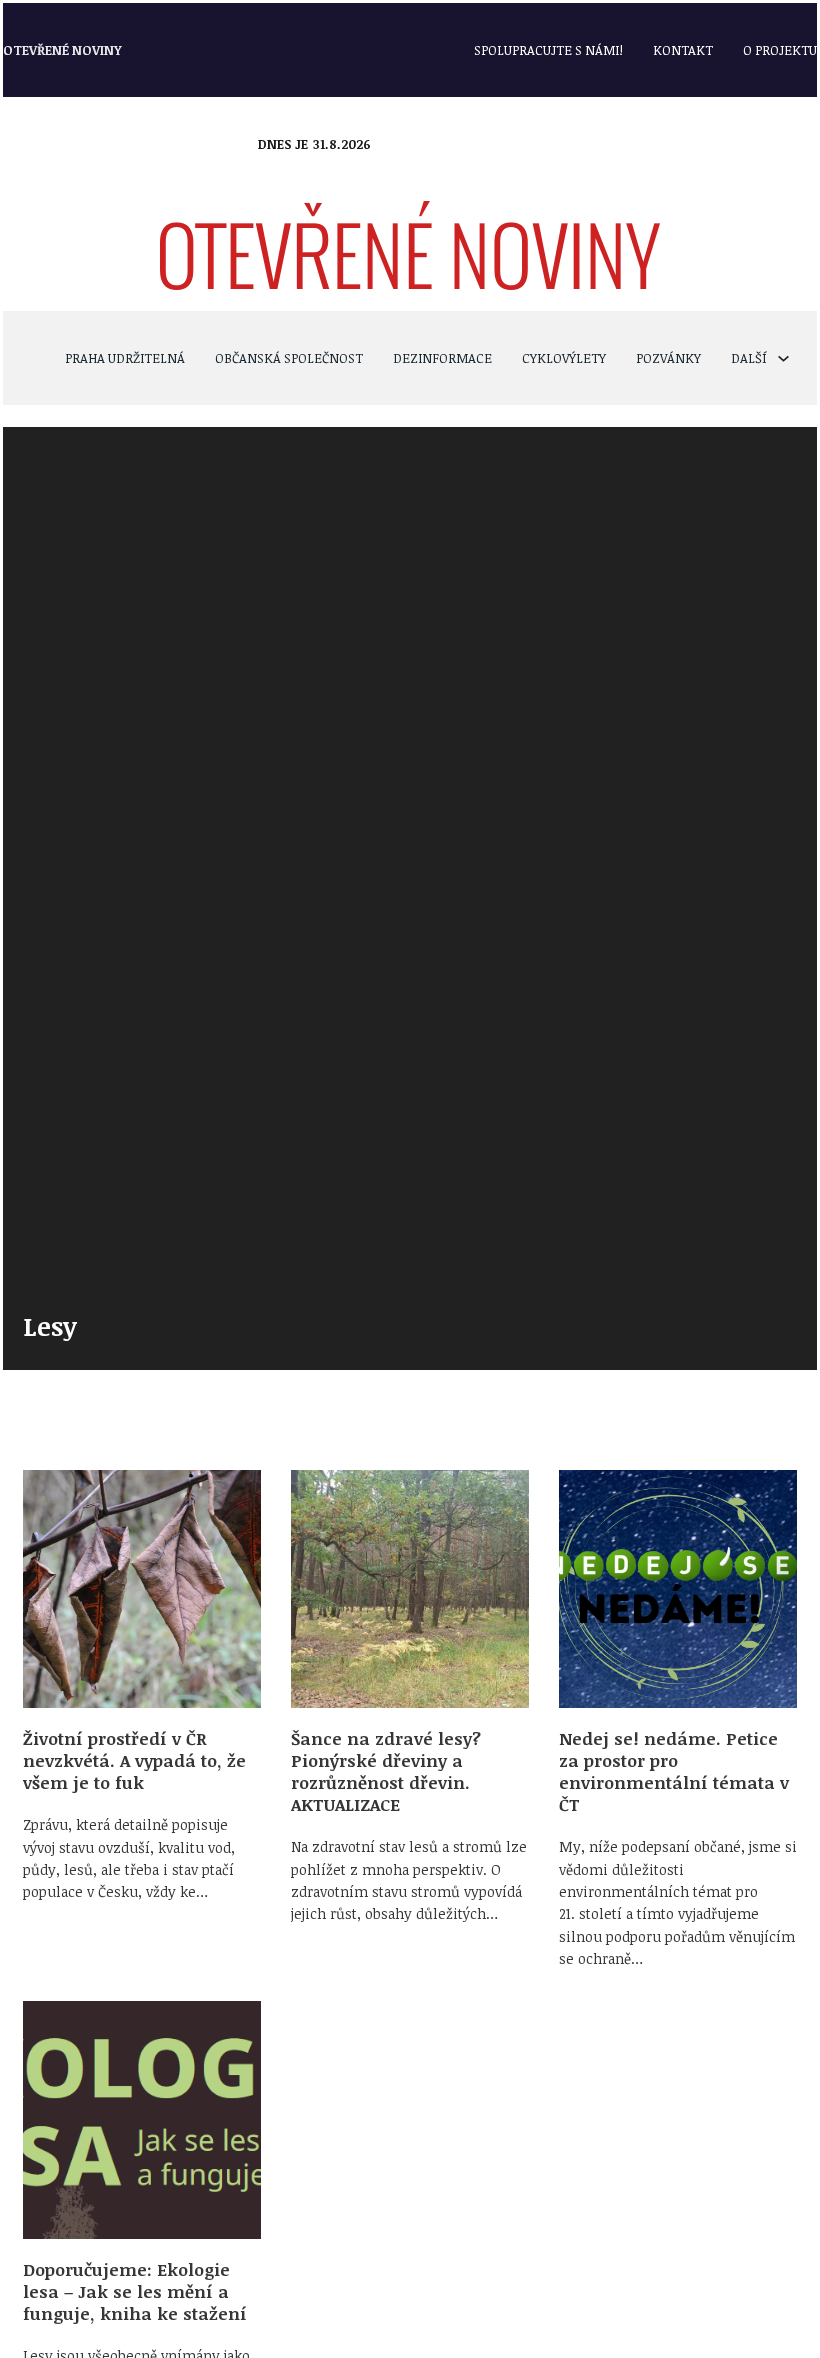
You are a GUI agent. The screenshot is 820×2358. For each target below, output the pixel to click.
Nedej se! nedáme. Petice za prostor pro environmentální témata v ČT (674, 1771)
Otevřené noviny (62, 50)
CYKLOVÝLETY (564, 358)
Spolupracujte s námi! (548, 50)
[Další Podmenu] (783, 358)
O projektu (780, 50)
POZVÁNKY (668, 358)
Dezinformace (442, 358)
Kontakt (683, 50)
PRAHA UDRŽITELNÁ (125, 358)
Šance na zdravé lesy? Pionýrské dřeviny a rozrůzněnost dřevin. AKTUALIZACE (386, 1771)
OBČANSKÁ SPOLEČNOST (289, 358)
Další (749, 358)
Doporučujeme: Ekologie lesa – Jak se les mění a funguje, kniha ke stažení (135, 2291)
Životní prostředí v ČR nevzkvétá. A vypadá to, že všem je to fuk (134, 1760)
